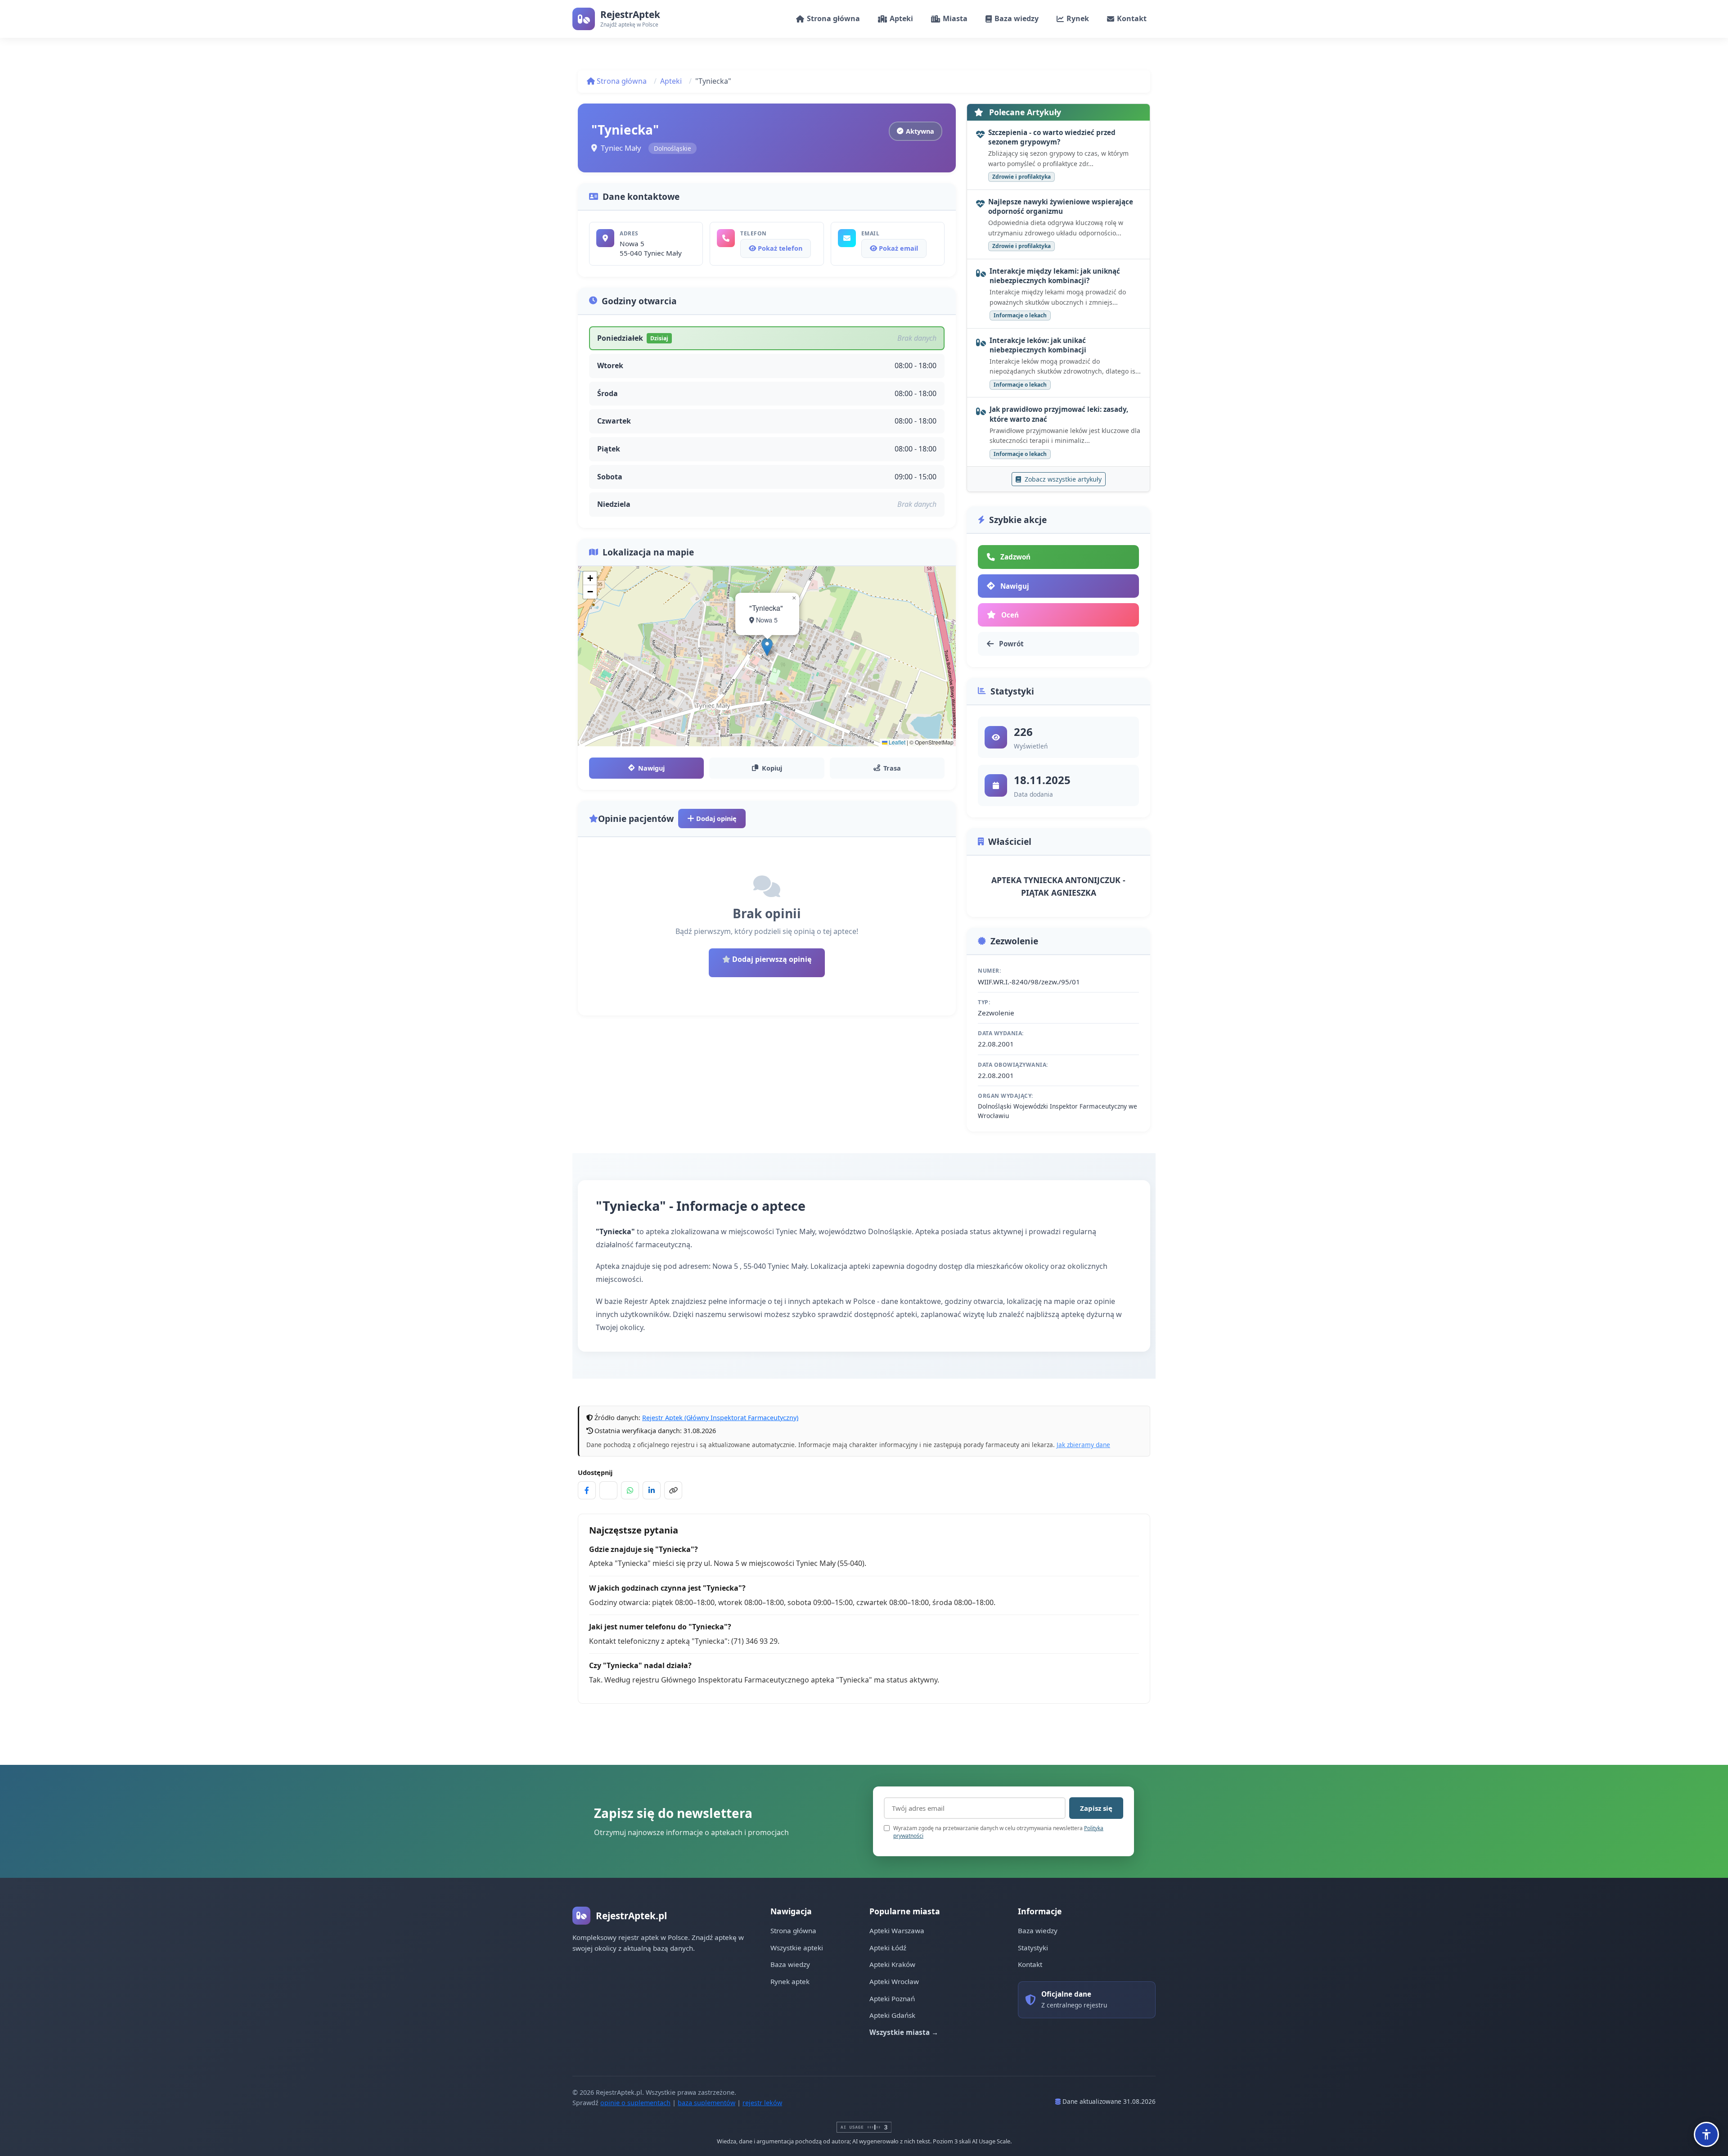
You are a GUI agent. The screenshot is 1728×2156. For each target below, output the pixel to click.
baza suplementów (706, 2103)
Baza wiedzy (790, 1964)
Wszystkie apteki (797, 1948)
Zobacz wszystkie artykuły (1062, 479)
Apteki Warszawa (897, 1930)
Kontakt (1030, 1964)
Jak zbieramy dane (1083, 1445)
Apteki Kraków (892, 1964)
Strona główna (621, 81)
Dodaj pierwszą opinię (771, 959)
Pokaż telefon (779, 248)
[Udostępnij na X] (608, 1490)
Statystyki (1033, 1948)
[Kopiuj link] (673, 1490)
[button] (767, 647)
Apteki (671, 81)
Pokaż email (898, 248)
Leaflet (896, 742)
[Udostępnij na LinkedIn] (652, 1490)
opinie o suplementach (635, 2103)
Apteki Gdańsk (892, 2015)
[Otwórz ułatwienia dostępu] (1706, 2134)
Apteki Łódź (888, 1948)
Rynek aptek (790, 1981)
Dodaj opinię (715, 819)
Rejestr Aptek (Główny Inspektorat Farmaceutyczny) (720, 1418)
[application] (767, 656)
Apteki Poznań (892, 1998)
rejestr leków (762, 2103)
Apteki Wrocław (894, 1981)
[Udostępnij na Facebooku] (587, 1490)
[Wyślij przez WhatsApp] (630, 1490)
